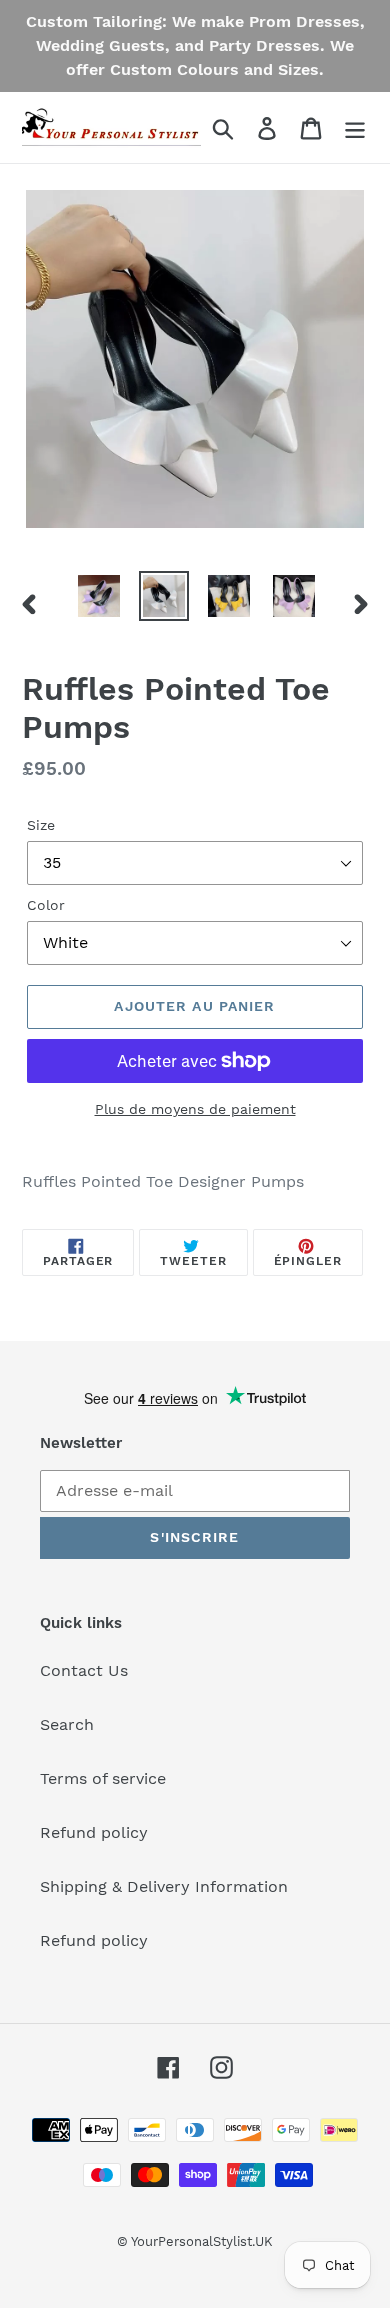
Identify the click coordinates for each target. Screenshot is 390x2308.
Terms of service (103, 1778)
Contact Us (84, 1670)
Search (67, 1724)
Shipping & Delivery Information (164, 1886)
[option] (99, 596)
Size (41, 825)
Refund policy (94, 1832)
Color (46, 905)
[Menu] (355, 127)
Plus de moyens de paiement (195, 1109)
